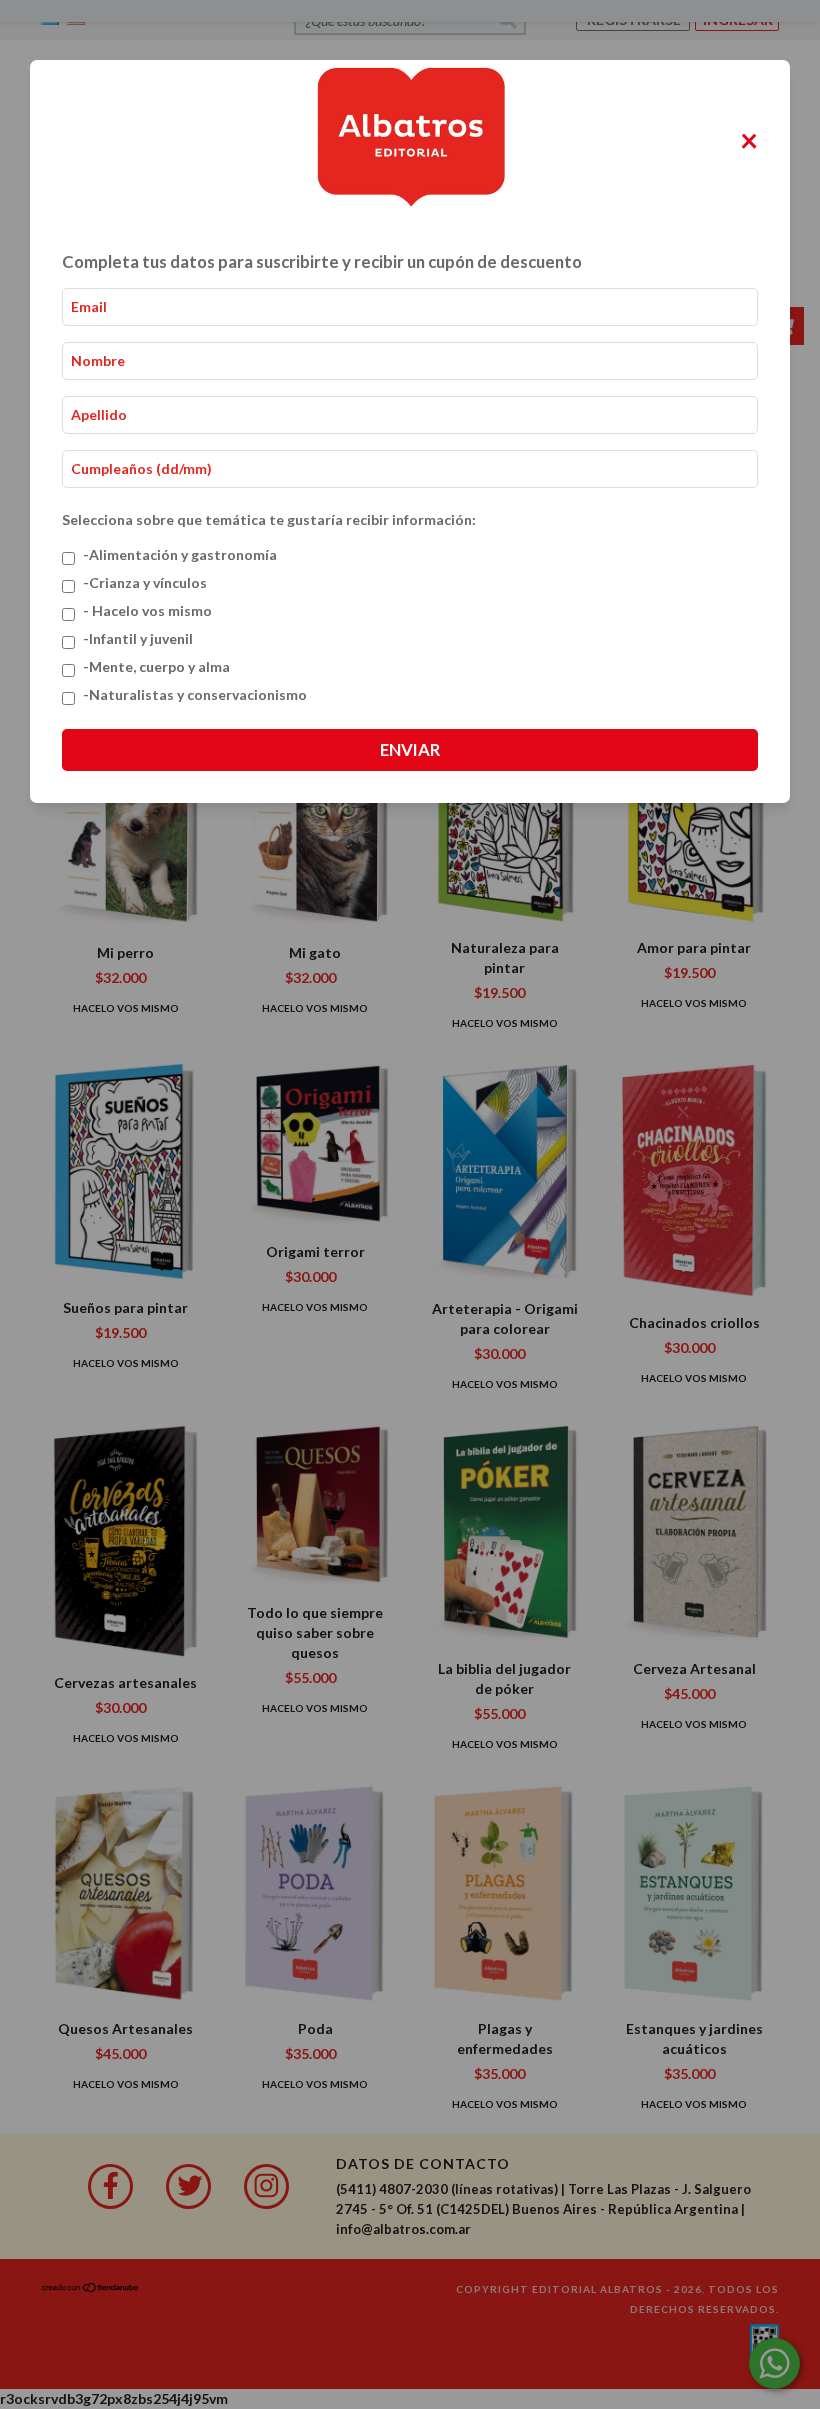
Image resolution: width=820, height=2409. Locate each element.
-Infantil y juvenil (138, 638)
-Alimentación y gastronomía (180, 554)
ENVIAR (410, 749)
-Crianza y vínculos (145, 582)
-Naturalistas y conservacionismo (195, 694)
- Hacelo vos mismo (147, 610)
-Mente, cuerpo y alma (156, 666)
